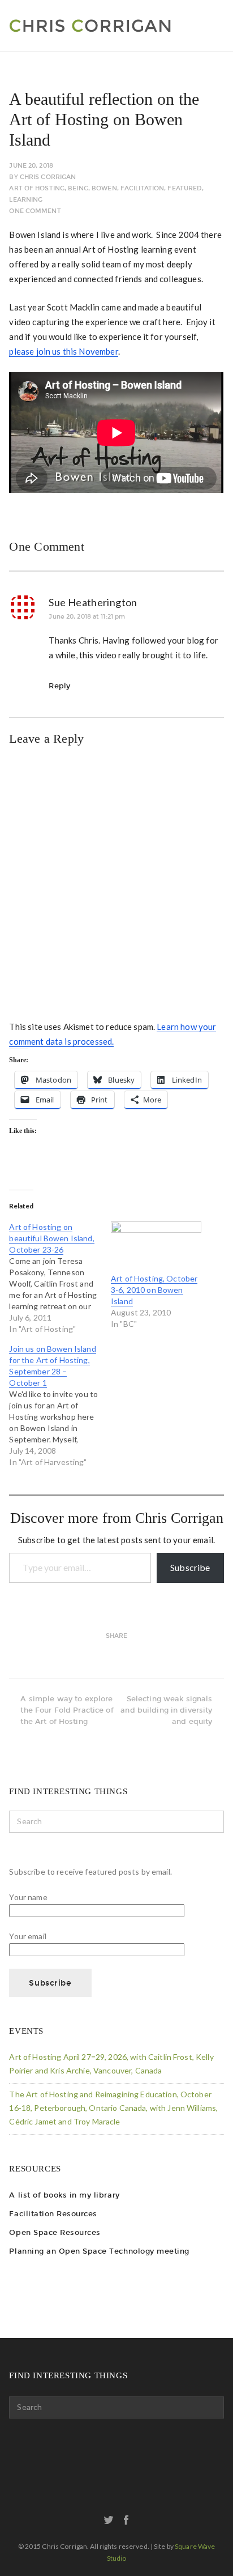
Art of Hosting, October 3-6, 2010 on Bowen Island (154, 1290)
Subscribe (190, 1567)
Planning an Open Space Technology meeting (99, 2251)
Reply (59, 686)
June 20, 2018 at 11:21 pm (87, 617)
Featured (185, 188)
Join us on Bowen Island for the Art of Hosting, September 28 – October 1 (52, 1366)
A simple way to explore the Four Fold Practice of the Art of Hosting (67, 1710)
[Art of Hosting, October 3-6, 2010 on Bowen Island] (156, 1247)
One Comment (35, 211)
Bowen (104, 188)
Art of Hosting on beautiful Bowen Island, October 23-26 (51, 1238)
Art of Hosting (37, 188)
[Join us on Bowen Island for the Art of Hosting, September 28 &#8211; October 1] (60, 1406)
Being (78, 188)
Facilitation (142, 188)
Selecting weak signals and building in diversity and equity (166, 1710)
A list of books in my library (64, 2195)
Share (117, 1636)
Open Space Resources (55, 2232)
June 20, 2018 (31, 166)
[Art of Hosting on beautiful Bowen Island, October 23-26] (60, 1278)
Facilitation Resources (53, 2214)
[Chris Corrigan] (115, 25)
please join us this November (63, 351)
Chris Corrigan (48, 177)
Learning (26, 200)
